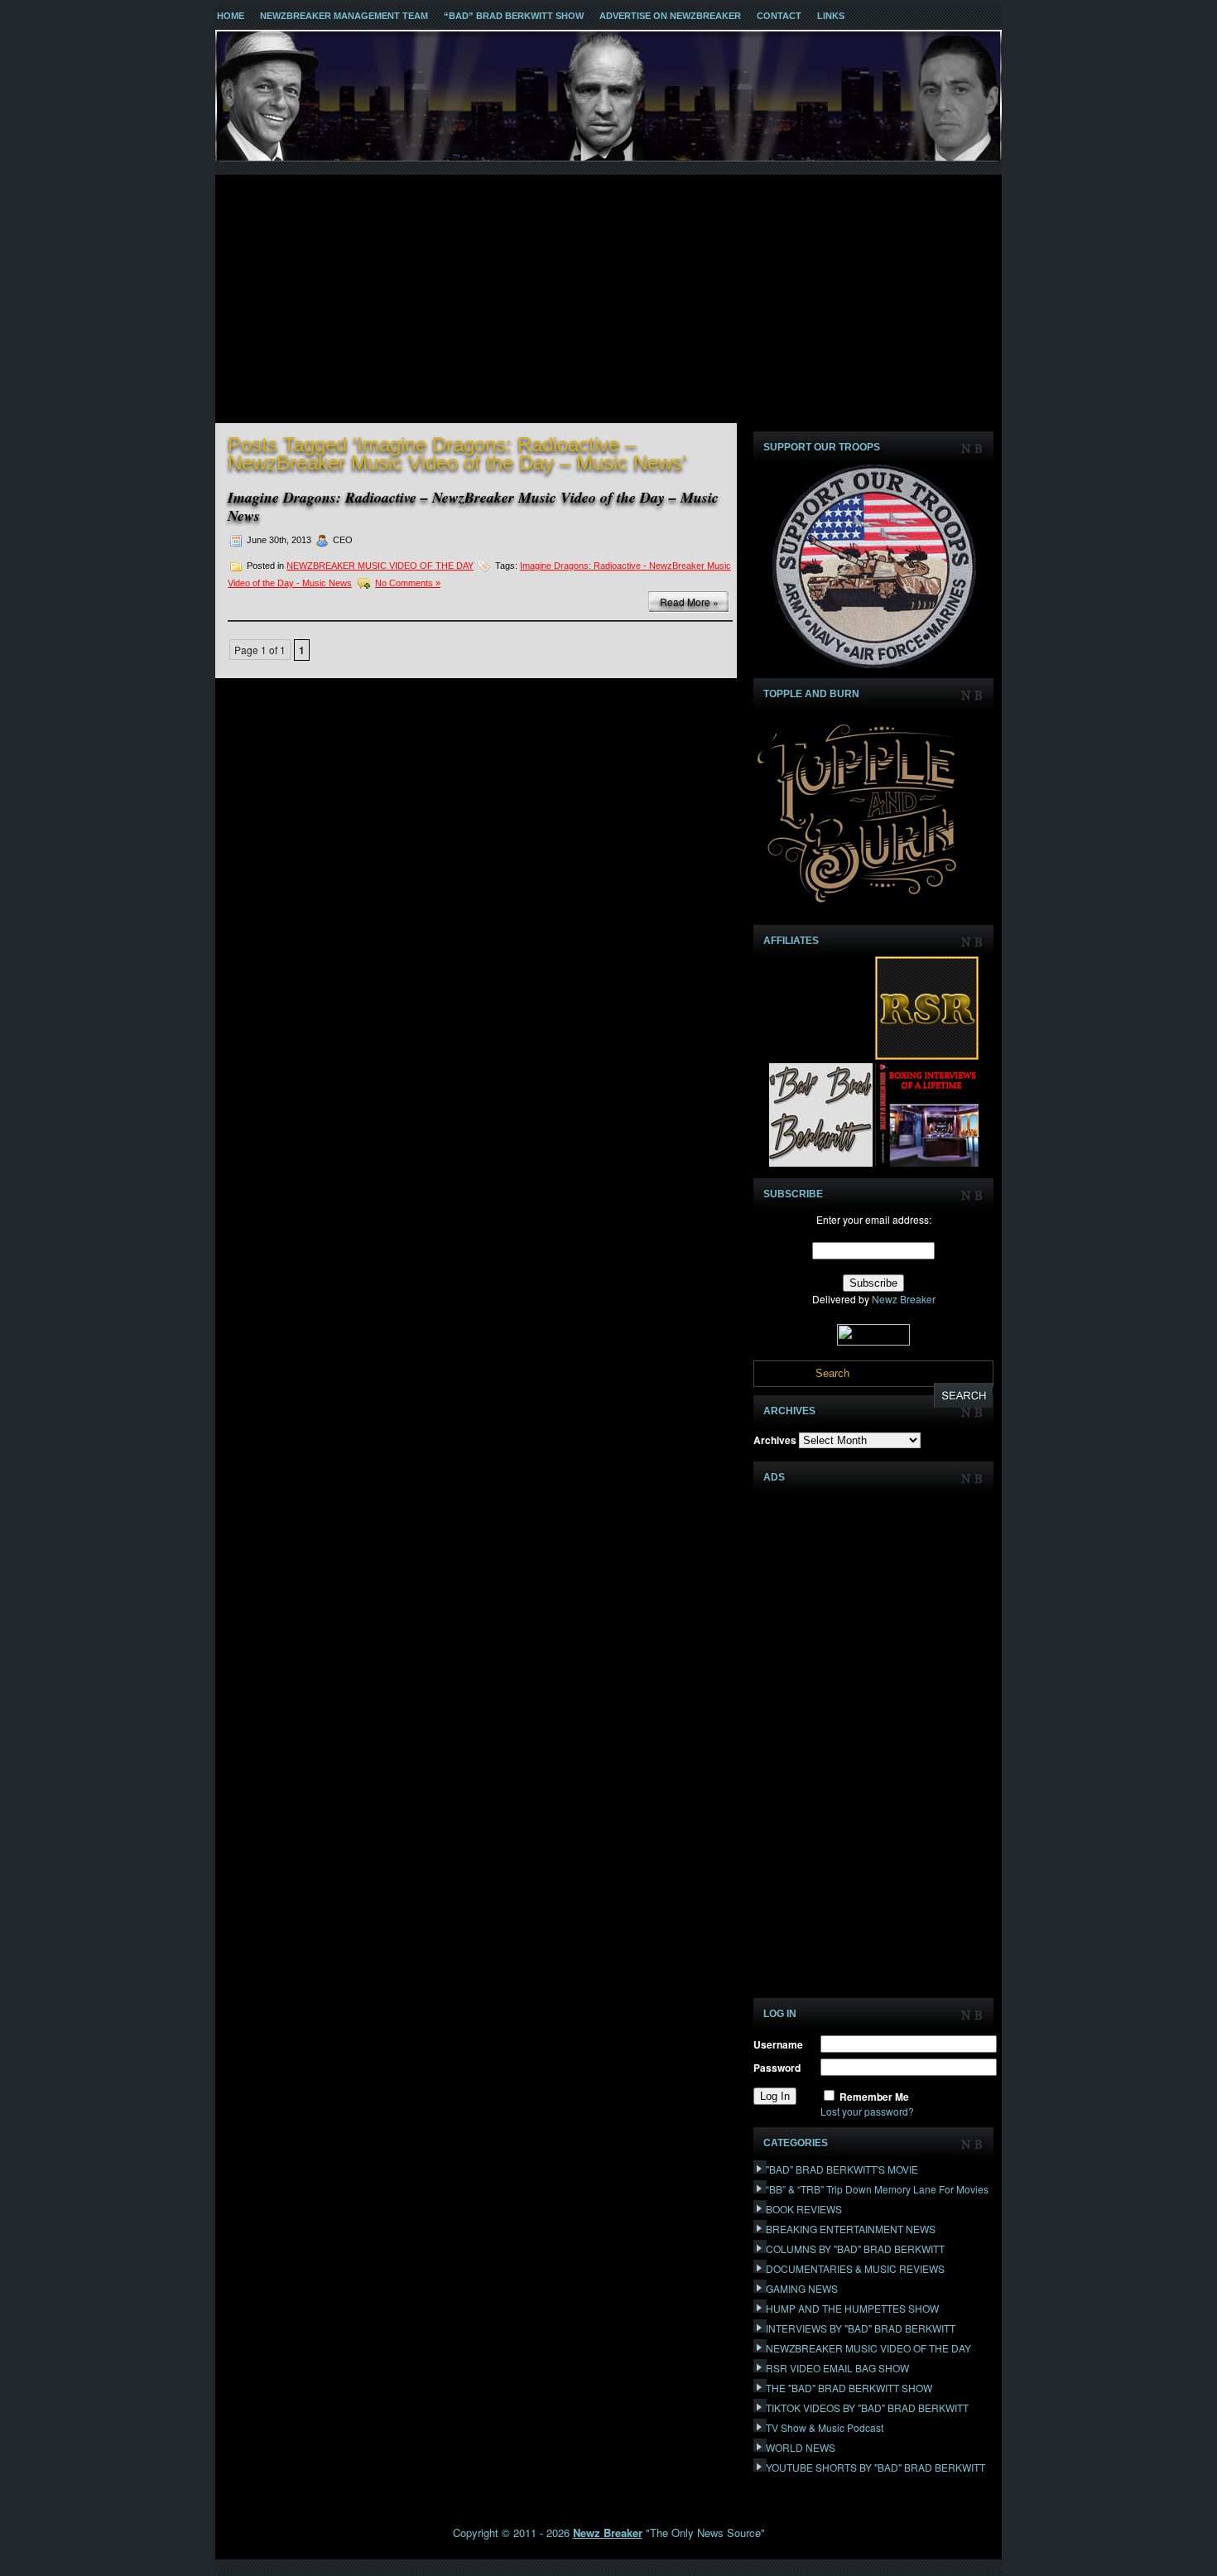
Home (231, 16)
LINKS (831, 16)
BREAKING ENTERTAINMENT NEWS (851, 2229)
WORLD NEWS (801, 2447)
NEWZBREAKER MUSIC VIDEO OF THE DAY (380, 566)
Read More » (689, 602)
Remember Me (874, 2097)
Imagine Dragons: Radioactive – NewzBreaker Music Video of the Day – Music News (473, 506)
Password (777, 2068)
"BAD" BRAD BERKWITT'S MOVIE (842, 2169)
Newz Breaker (904, 1299)
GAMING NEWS (802, 2288)
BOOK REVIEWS (804, 2209)
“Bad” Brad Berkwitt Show (514, 16)
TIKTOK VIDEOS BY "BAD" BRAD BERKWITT (867, 2407)
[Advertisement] (608, 299)
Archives (775, 1440)
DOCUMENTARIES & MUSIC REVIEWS (855, 2268)
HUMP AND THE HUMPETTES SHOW (852, 2308)
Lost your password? (867, 2111)
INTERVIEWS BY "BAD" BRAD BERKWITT (861, 2328)
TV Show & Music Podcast (825, 2427)
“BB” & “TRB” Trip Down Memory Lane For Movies (877, 2189)
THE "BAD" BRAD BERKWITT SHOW (849, 2388)
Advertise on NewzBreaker (670, 16)
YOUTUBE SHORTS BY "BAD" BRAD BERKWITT (875, 2467)
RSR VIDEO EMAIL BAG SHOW (837, 2368)
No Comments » (408, 583)
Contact (779, 16)
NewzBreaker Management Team (344, 16)
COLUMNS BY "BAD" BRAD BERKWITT (855, 2249)
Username (778, 2044)
